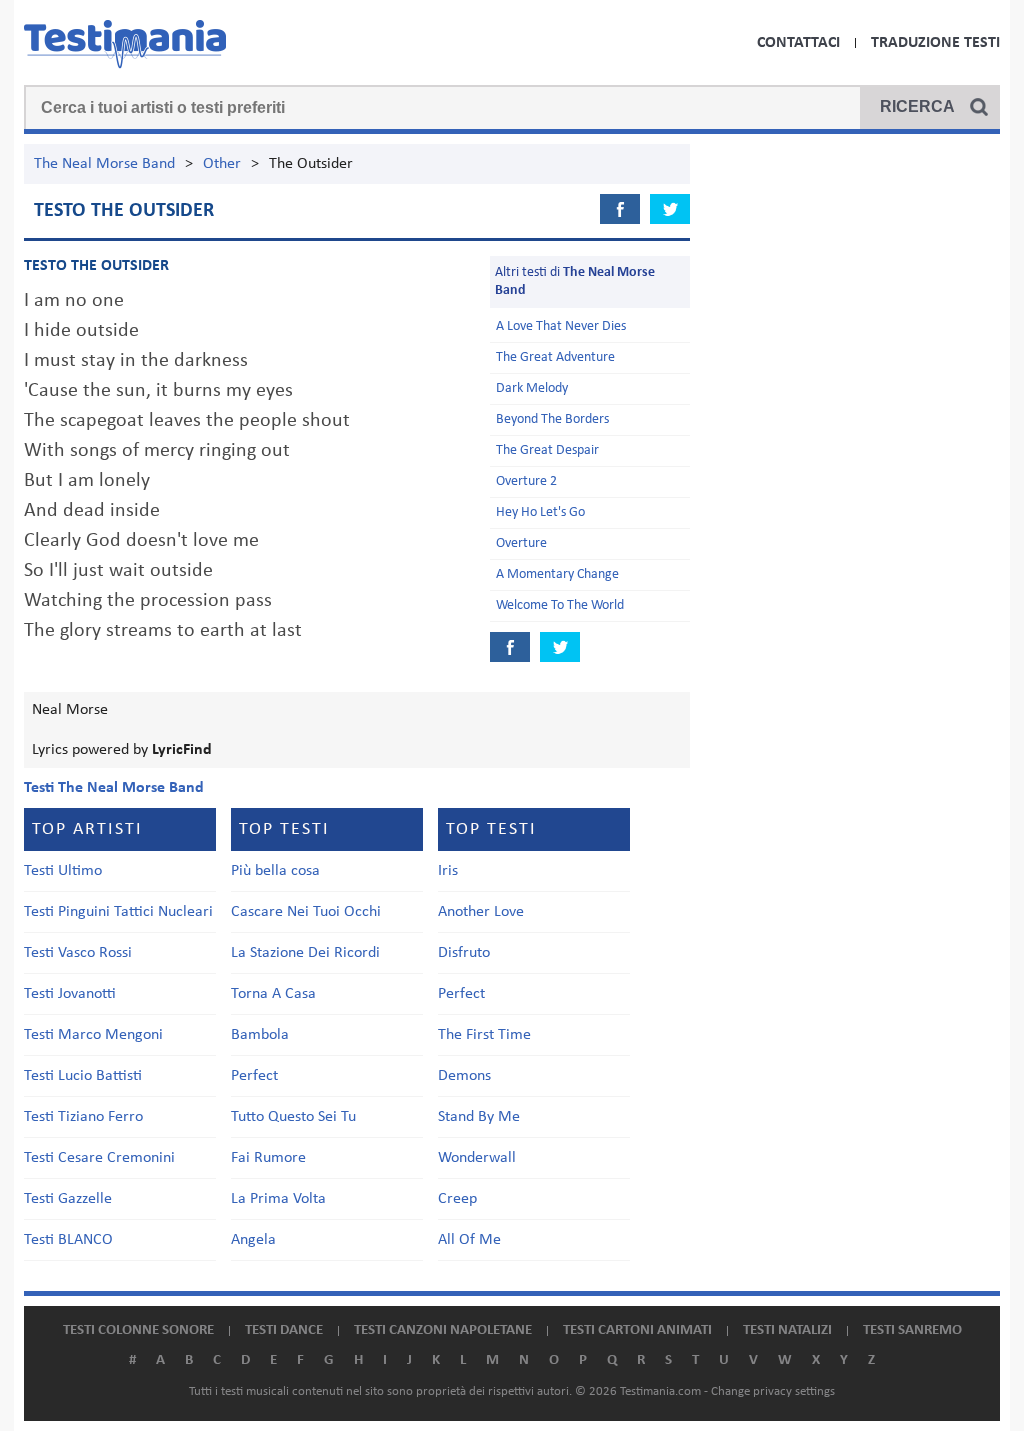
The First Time (484, 1035)
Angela (253, 1240)
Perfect (254, 1076)
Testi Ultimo (63, 871)
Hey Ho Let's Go (540, 512)
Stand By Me (479, 1117)
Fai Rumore (268, 1158)
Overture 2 (526, 481)
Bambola (260, 1035)
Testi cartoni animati (637, 1330)
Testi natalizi (787, 1330)
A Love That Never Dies (561, 326)
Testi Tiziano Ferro (83, 1117)
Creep (457, 1199)
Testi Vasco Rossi (78, 953)
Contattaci (798, 43)
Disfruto (464, 953)
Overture (521, 543)
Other (222, 164)
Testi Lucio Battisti (83, 1076)
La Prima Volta (278, 1199)
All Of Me (469, 1240)
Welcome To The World (560, 605)
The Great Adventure (555, 357)
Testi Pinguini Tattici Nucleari (118, 912)
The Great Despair (547, 450)
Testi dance (284, 1330)
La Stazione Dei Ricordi (305, 953)
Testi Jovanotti (70, 994)
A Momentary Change (557, 574)
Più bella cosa (275, 871)
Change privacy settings (773, 1391)
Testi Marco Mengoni (93, 1035)
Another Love (481, 912)
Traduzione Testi (935, 43)
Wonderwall (477, 1158)
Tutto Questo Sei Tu (293, 1117)
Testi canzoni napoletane (443, 1330)
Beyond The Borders (552, 419)
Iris (448, 871)
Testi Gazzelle (68, 1199)
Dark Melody (532, 388)
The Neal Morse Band (104, 164)
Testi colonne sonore (138, 1330)
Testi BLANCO (68, 1240)
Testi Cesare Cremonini (99, 1158)
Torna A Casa (273, 994)
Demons (464, 1076)
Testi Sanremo (912, 1330)
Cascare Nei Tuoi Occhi (306, 912)
